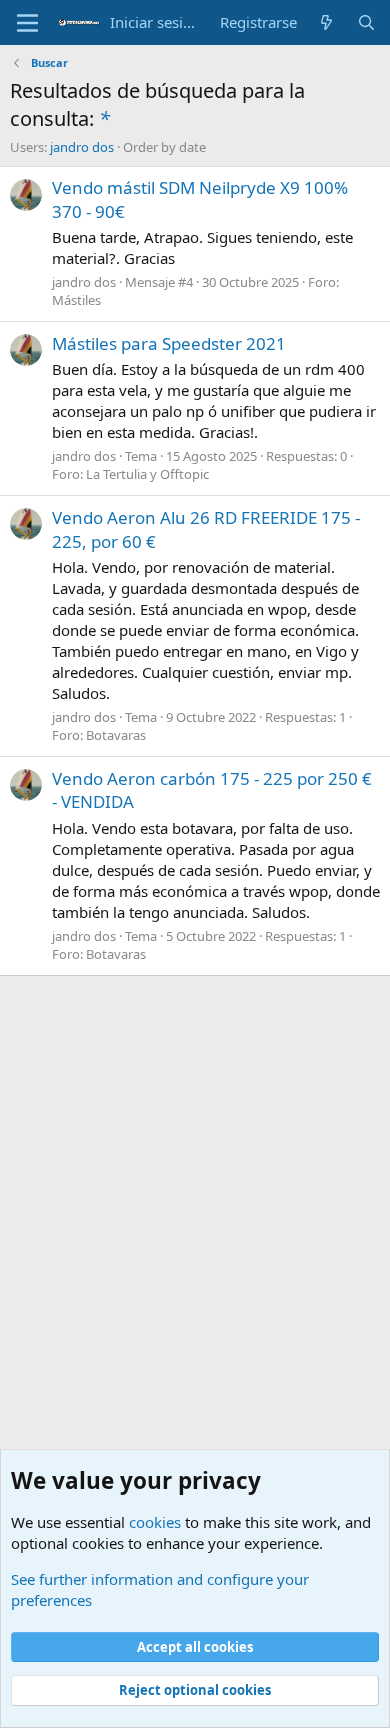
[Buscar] (366, 22)
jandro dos (82, 147)
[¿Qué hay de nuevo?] (326, 22)
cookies (155, 1522)
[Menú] (27, 23)
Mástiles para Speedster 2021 (169, 343)
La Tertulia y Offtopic (147, 474)
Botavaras (116, 735)
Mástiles (76, 300)
